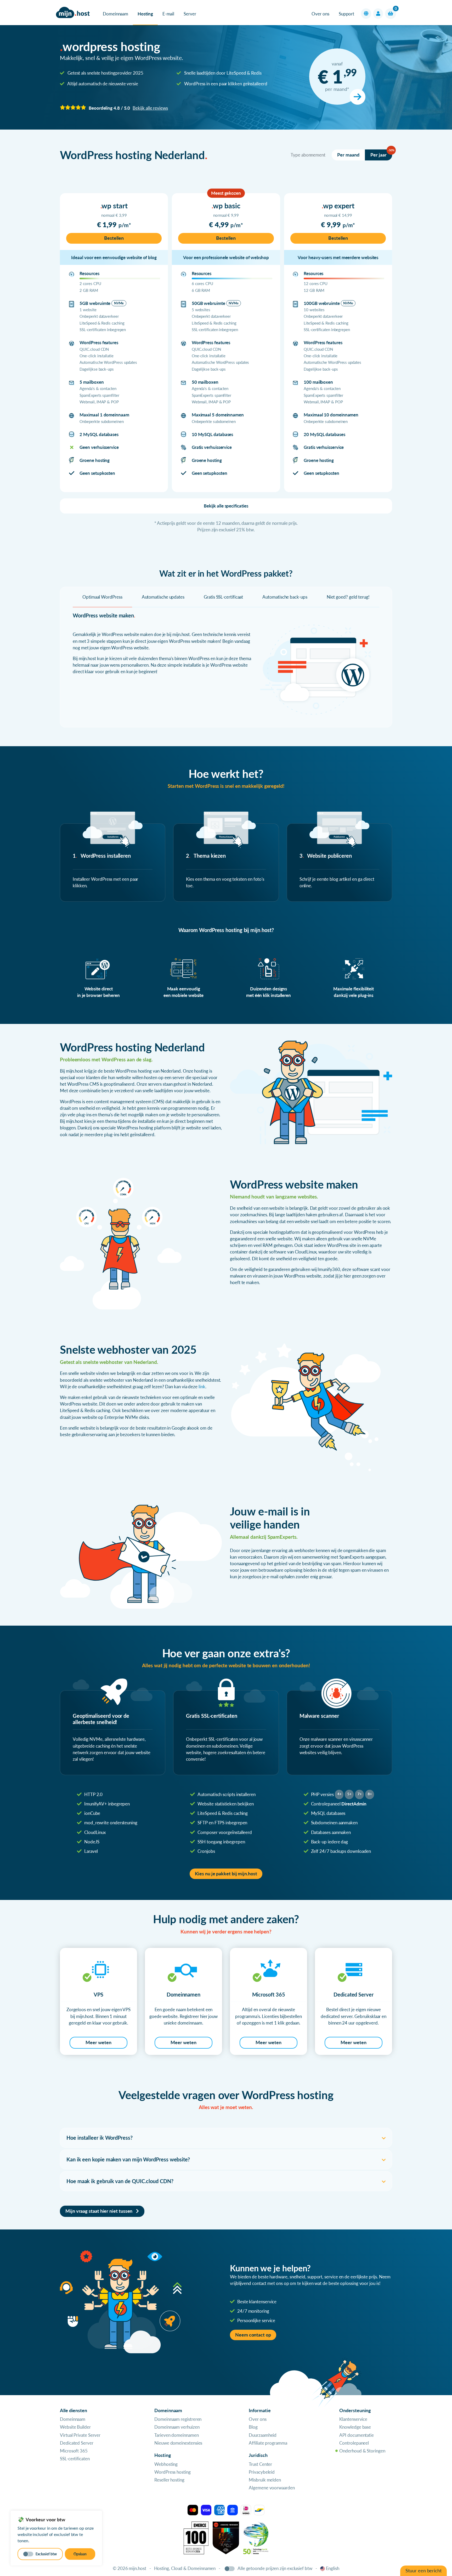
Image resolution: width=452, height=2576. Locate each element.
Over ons (320, 14)
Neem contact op (253, 2335)
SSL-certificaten (75, 2459)
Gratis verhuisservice (212, 447)
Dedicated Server (77, 2443)
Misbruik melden (265, 2480)
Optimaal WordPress (102, 597)
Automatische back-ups (285, 597)
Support (346, 14)
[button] (366, 14)
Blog (253, 2427)
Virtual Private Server (80, 2435)
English (333, 2568)
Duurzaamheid (263, 2435)
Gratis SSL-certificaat (223, 597)
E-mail (168, 14)
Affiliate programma (268, 2443)
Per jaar (381, 154)
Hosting (145, 14)
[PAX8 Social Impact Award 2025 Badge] (226, 2537)
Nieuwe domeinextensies (178, 2443)
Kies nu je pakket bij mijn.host (226, 1874)
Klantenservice (353, 2419)
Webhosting (166, 2464)
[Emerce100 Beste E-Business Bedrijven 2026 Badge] (196, 2537)
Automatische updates (163, 597)
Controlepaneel (354, 2443)
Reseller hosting (169, 2480)
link (202, 1387)
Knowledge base (355, 2427)
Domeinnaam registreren (178, 2419)
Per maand (348, 155)
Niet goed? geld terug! (348, 597)
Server (190, 14)
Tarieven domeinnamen (176, 2435)
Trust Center (260, 2464)
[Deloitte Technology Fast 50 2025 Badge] (256, 2537)
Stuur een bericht (423, 2571)
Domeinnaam (115, 14)
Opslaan (80, 2554)
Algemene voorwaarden (272, 2488)
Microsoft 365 (74, 2451)
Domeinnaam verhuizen (177, 2427)
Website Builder (75, 2427)
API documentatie (357, 2435)
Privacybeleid (262, 2472)
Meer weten (98, 2042)
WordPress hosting (173, 2472)
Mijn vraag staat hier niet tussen (99, 2211)
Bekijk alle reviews (150, 108)
